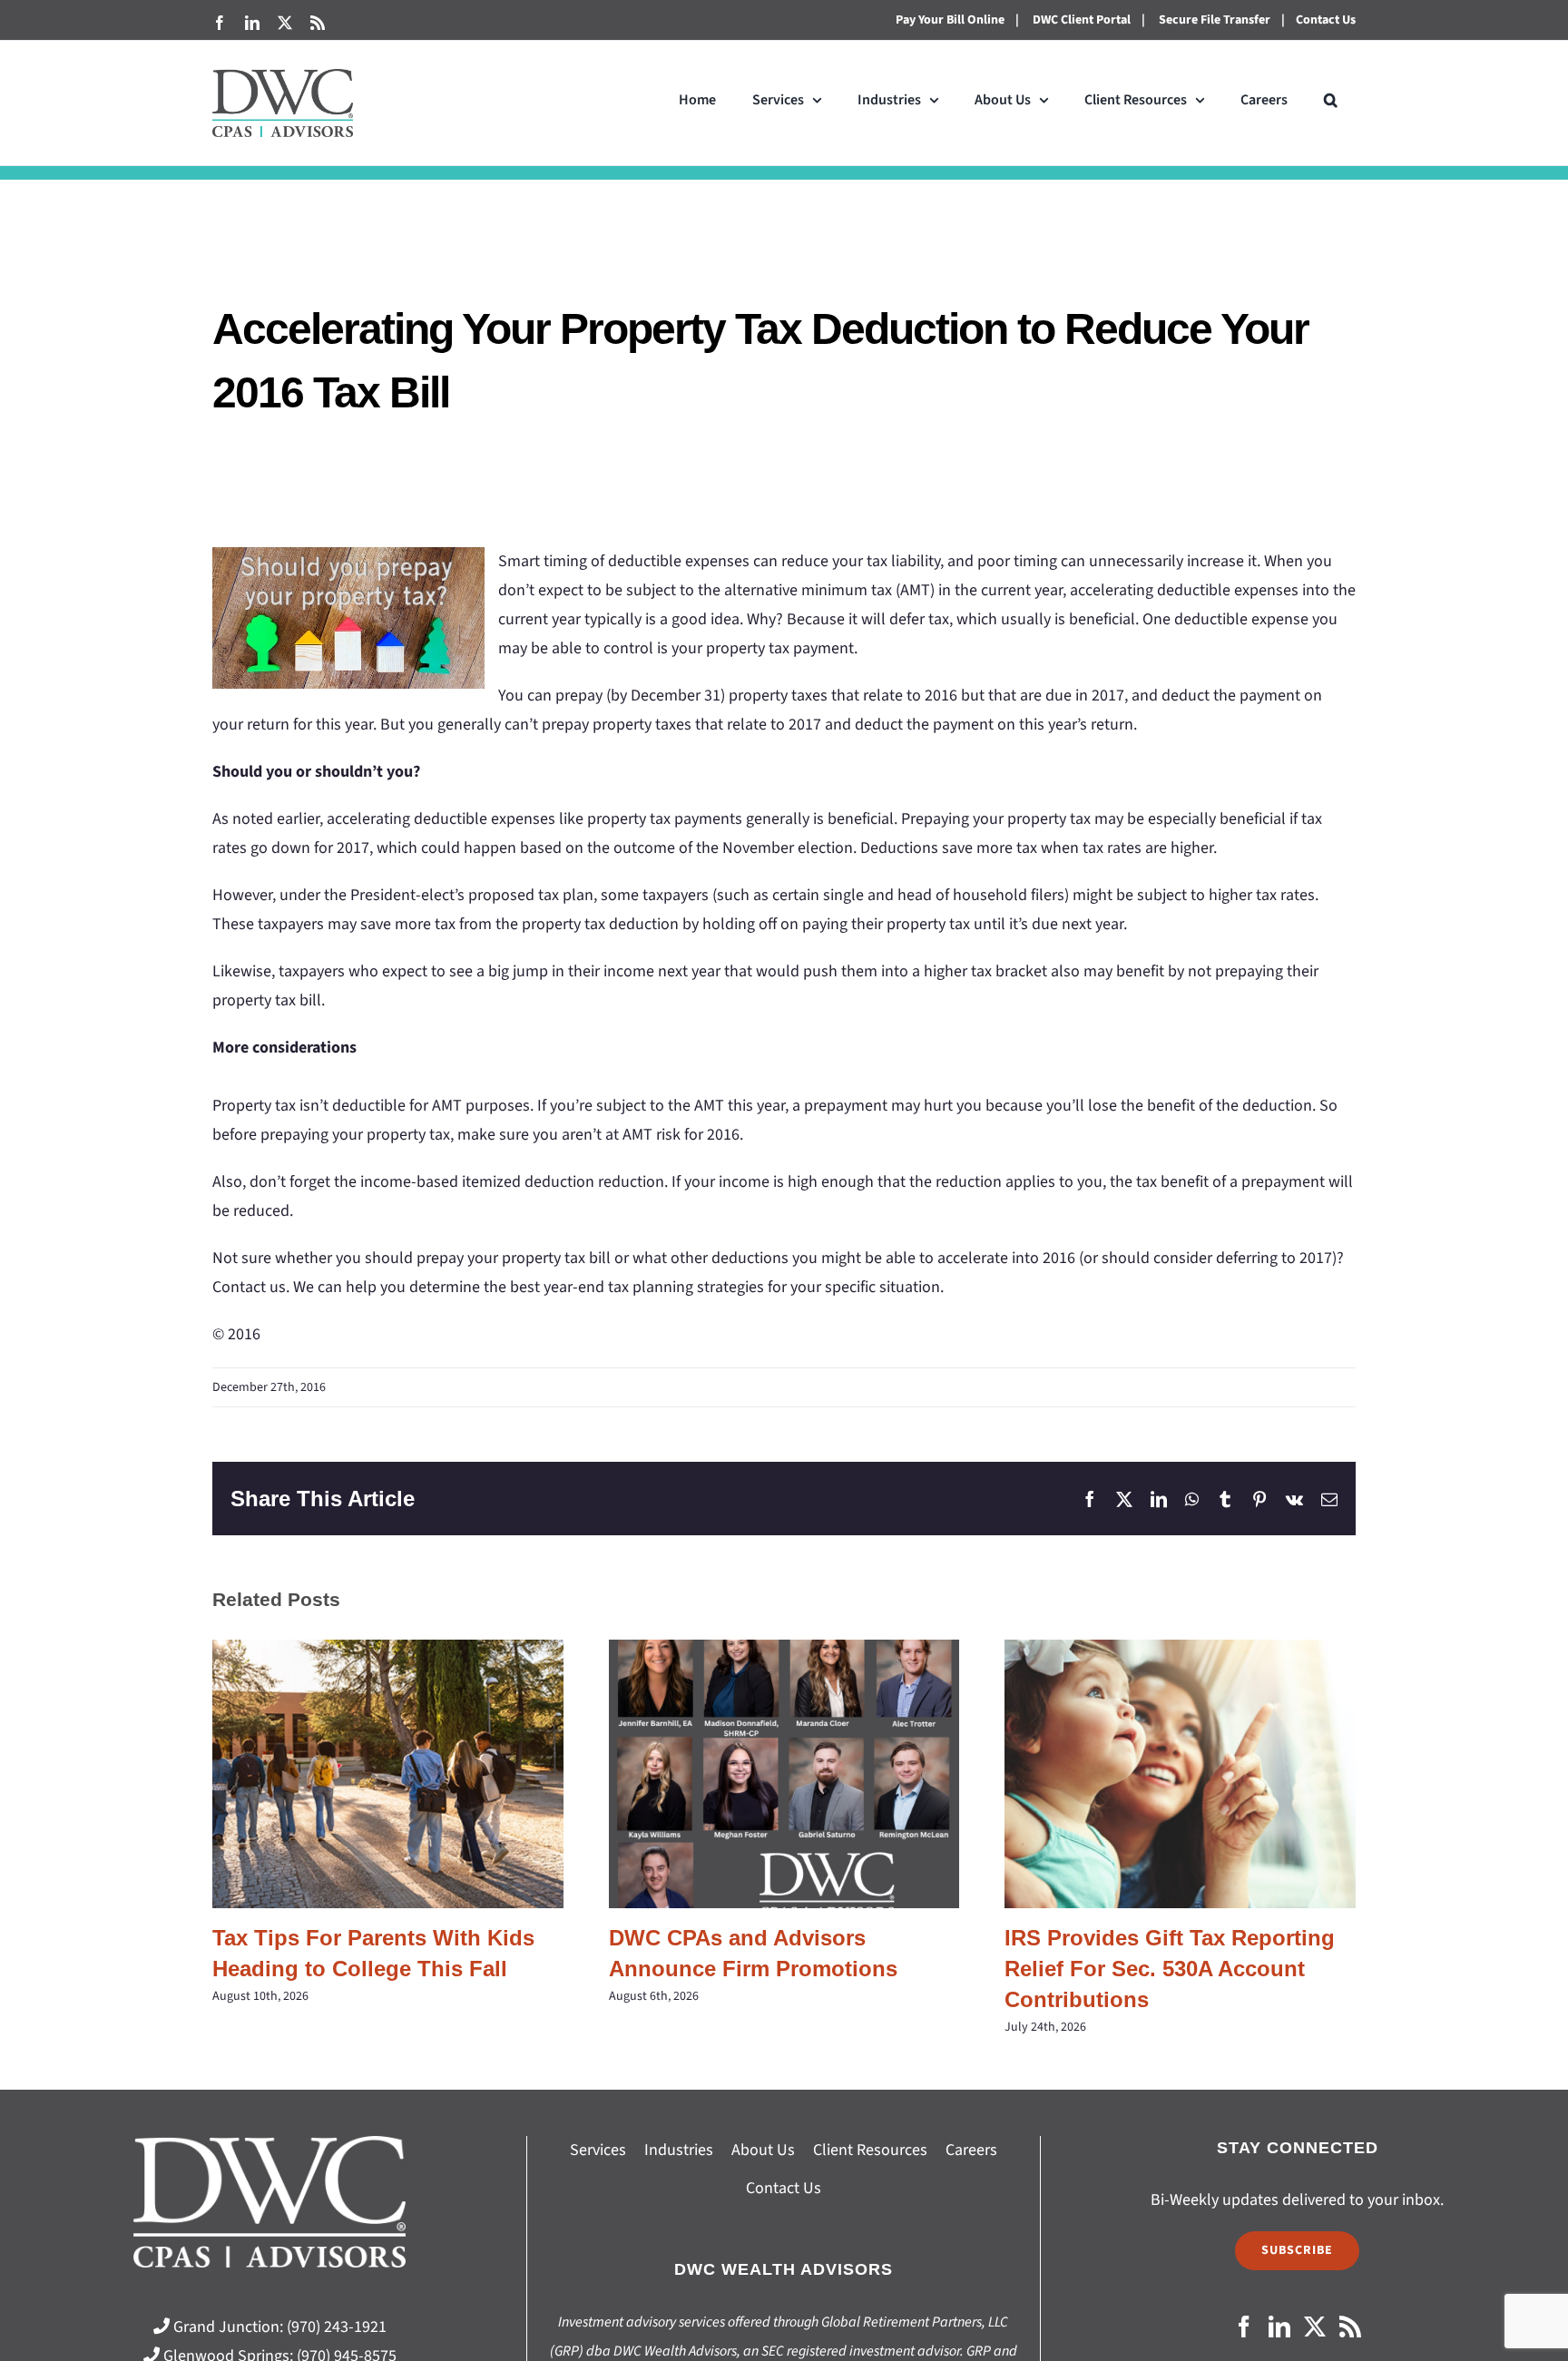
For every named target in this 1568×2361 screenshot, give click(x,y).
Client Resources (870, 2150)
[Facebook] (1244, 2327)
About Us (763, 2150)
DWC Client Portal (1082, 20)
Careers (971, 2150)
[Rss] (1350, 2327)
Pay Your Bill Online (950, 20)
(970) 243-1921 (337, 2327)
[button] (1331, 100)
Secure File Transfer (1215, 20)
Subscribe (1297, 2250)
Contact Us (1326, 20)
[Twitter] (1315, 2327)
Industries (679, 2150)
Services (598, 2150)
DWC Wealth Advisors (784, 2269)
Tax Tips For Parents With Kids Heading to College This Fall (388, 1774)
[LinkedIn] (1279, 2327)
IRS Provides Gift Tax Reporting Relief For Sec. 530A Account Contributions (1180, 1774)
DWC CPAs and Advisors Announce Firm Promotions (784, 1774)
